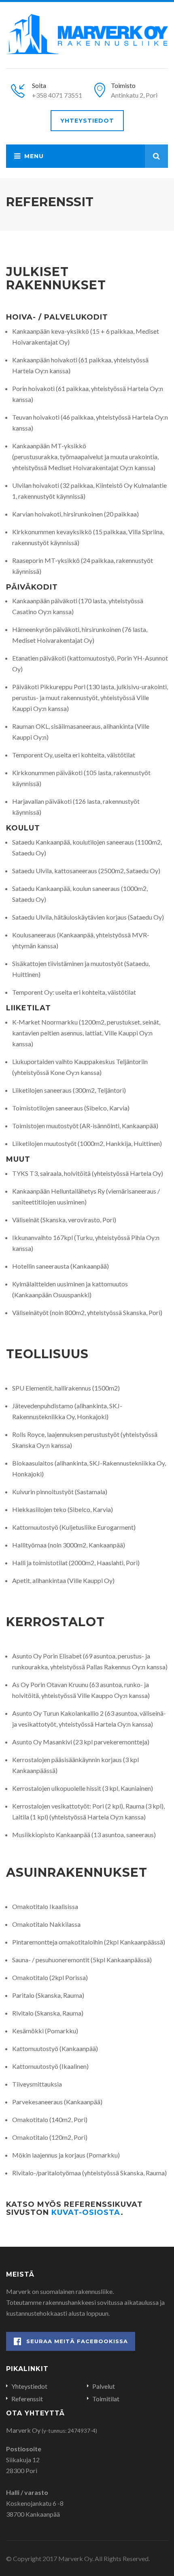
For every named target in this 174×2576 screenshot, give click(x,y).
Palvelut (104, 2386)
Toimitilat (106, 2399)
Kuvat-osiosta (86, 2212)
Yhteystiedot (87, 121)
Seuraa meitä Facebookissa (77, 2341)
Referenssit (27, 2399)
